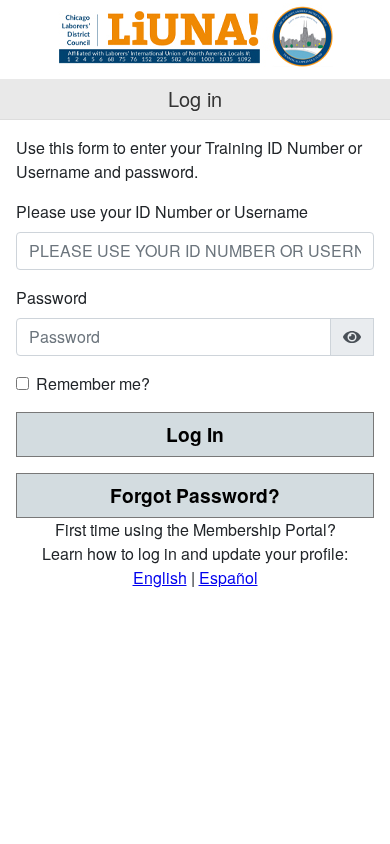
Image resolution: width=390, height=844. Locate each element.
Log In (195, 434)
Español (228, 577)
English (160, 577)
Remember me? (93, 383)
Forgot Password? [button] (195, 495)
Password (51, 297)
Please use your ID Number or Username (162, 211)
